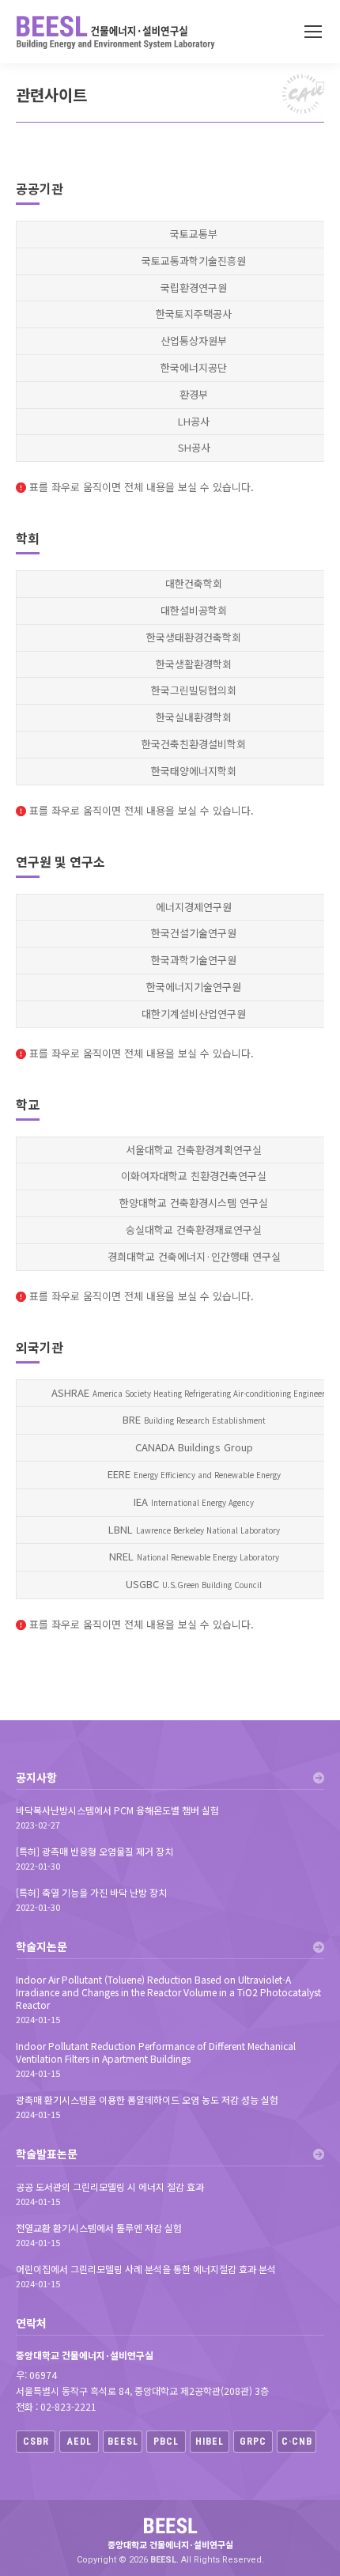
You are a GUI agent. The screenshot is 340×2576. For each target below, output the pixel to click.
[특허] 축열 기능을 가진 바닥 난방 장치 (91, 1893)
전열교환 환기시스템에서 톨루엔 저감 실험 (99, 2228)
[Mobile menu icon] (313, 32)
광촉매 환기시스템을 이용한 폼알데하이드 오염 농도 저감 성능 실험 (147, 2100)
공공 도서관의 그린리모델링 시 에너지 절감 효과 (110, 2187)
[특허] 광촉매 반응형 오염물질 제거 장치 (94, 1852)
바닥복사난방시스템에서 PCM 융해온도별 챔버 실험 (117, 1810)
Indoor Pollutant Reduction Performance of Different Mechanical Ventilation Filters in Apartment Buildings (156, 2052)
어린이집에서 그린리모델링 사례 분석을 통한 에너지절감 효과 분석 (146, 2269)
